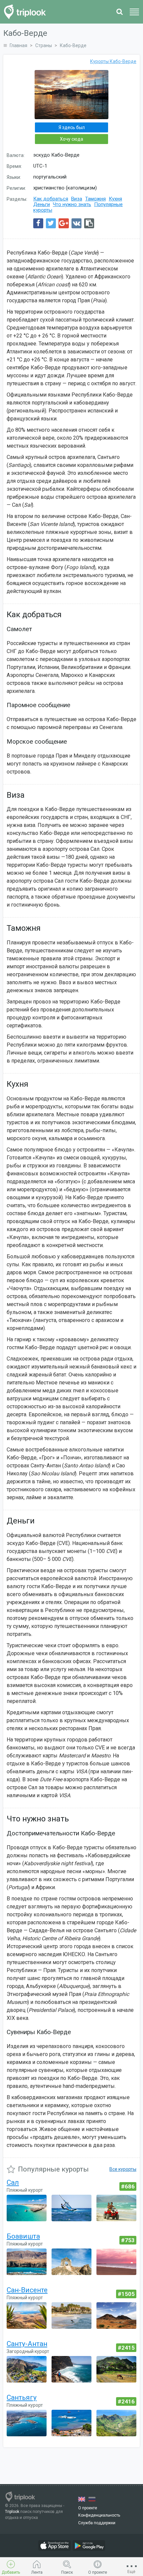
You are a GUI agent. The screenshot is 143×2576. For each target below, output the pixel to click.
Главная (18, 45)
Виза (77, 199)
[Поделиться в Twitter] (51, 223)
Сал (13, 2182)
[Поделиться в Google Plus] (64, 223)
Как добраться (51, 199)
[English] (82, 2499)
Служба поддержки (97, 2523)
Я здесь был (72, 127)
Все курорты (123, 2169)
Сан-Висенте (27, 2290)
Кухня (115, 199)
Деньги (42, 204)
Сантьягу (22, 2397)
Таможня (95, 199)
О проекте (88, 2508)
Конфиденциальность (99, 2515)
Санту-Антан (27, 2344)
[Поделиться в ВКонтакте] (76, 223)
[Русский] (92, 2499)
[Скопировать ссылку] (89, 223)
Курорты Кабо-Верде (113, 61)
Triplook (12, 2512)
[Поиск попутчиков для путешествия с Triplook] (27, 12)
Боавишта (23, 2236)
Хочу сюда (71, 139)
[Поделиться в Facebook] (38, 223)
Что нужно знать (72, 204)
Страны (44, 45)
